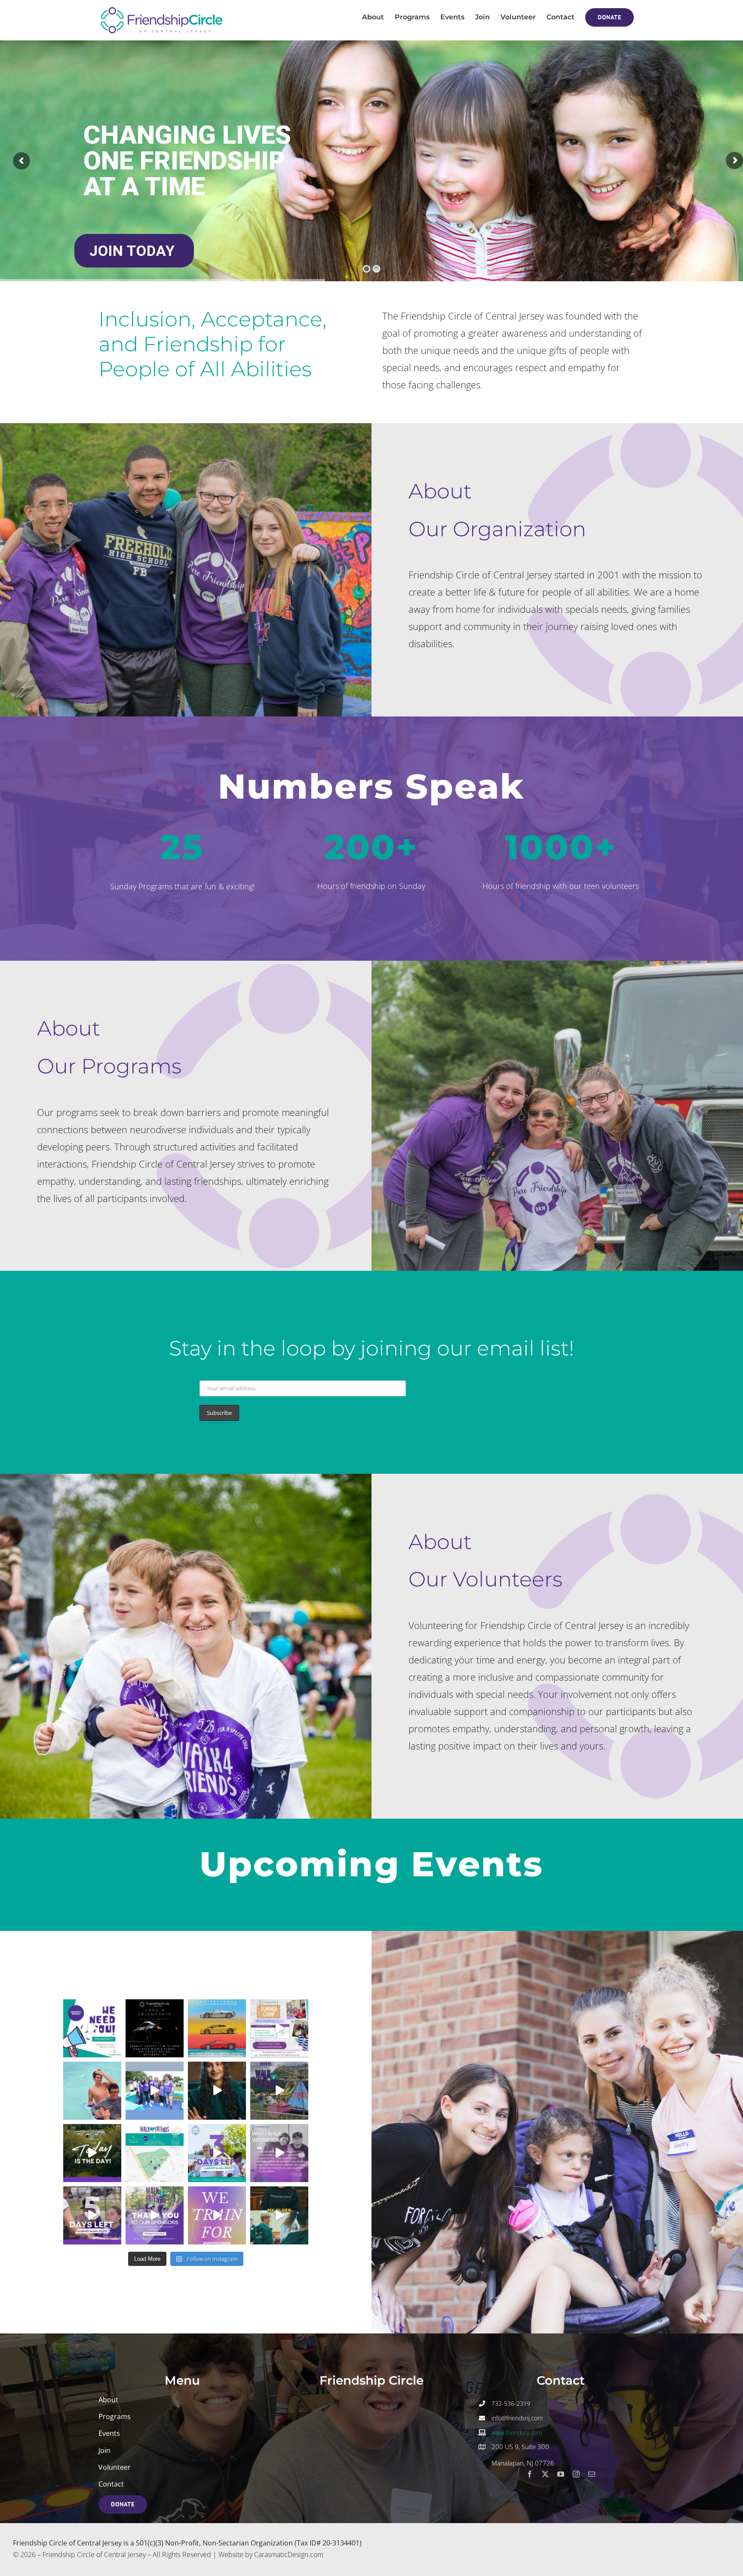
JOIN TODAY (134, 251)
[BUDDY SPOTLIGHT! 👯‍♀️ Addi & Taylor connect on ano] (217, 2091)
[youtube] (561, 2474)
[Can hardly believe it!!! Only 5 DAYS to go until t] (92, 2215)
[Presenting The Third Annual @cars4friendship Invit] (217, 2028)
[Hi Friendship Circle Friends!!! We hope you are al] (279, 2028)
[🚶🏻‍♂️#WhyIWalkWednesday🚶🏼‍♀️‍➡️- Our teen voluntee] (279, 2153)
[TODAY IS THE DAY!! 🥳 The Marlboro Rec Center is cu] (92, 2153)
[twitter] (545, 2474)
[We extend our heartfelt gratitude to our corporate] (155, 2215)
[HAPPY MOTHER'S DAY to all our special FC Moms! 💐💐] (279, 2215)
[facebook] (530, 2474)
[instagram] (576, 2474)
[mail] (592, 2474)
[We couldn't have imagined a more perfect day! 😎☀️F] (279, 2091)
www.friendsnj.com (517, 2433)
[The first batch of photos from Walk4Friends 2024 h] (155, 2091)
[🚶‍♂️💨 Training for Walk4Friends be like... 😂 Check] (217, 2215)
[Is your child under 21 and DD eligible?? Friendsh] (92, 2091)
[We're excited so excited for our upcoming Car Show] (155, 2028)
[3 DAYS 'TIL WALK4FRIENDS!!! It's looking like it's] (217, 2153)
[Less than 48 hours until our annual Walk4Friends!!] (155, 2153)
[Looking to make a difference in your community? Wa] (92, 2028)
